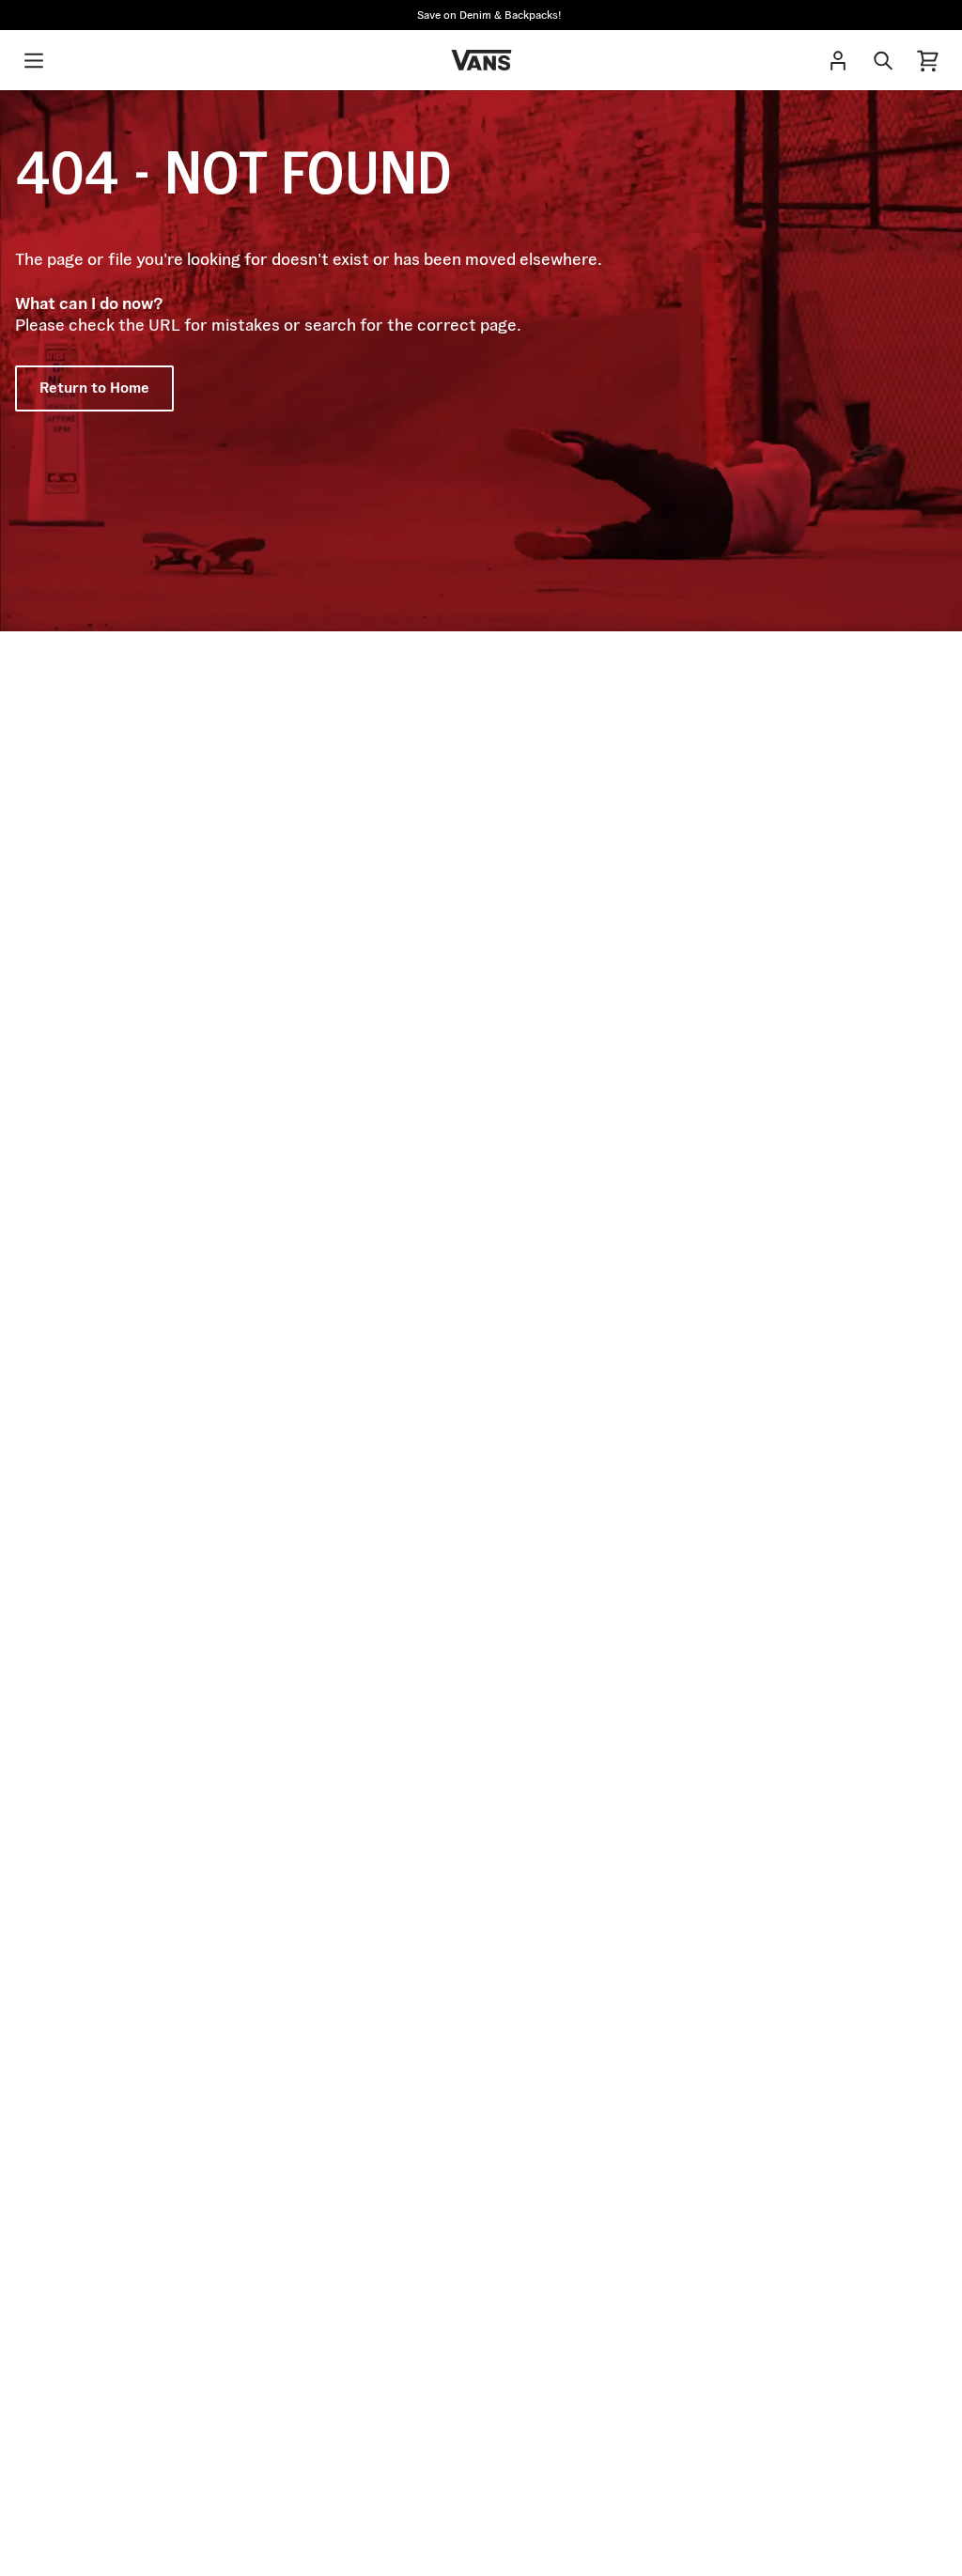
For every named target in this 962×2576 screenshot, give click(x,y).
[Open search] (883, 60)
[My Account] (838, 60)
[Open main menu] (34, 60)
